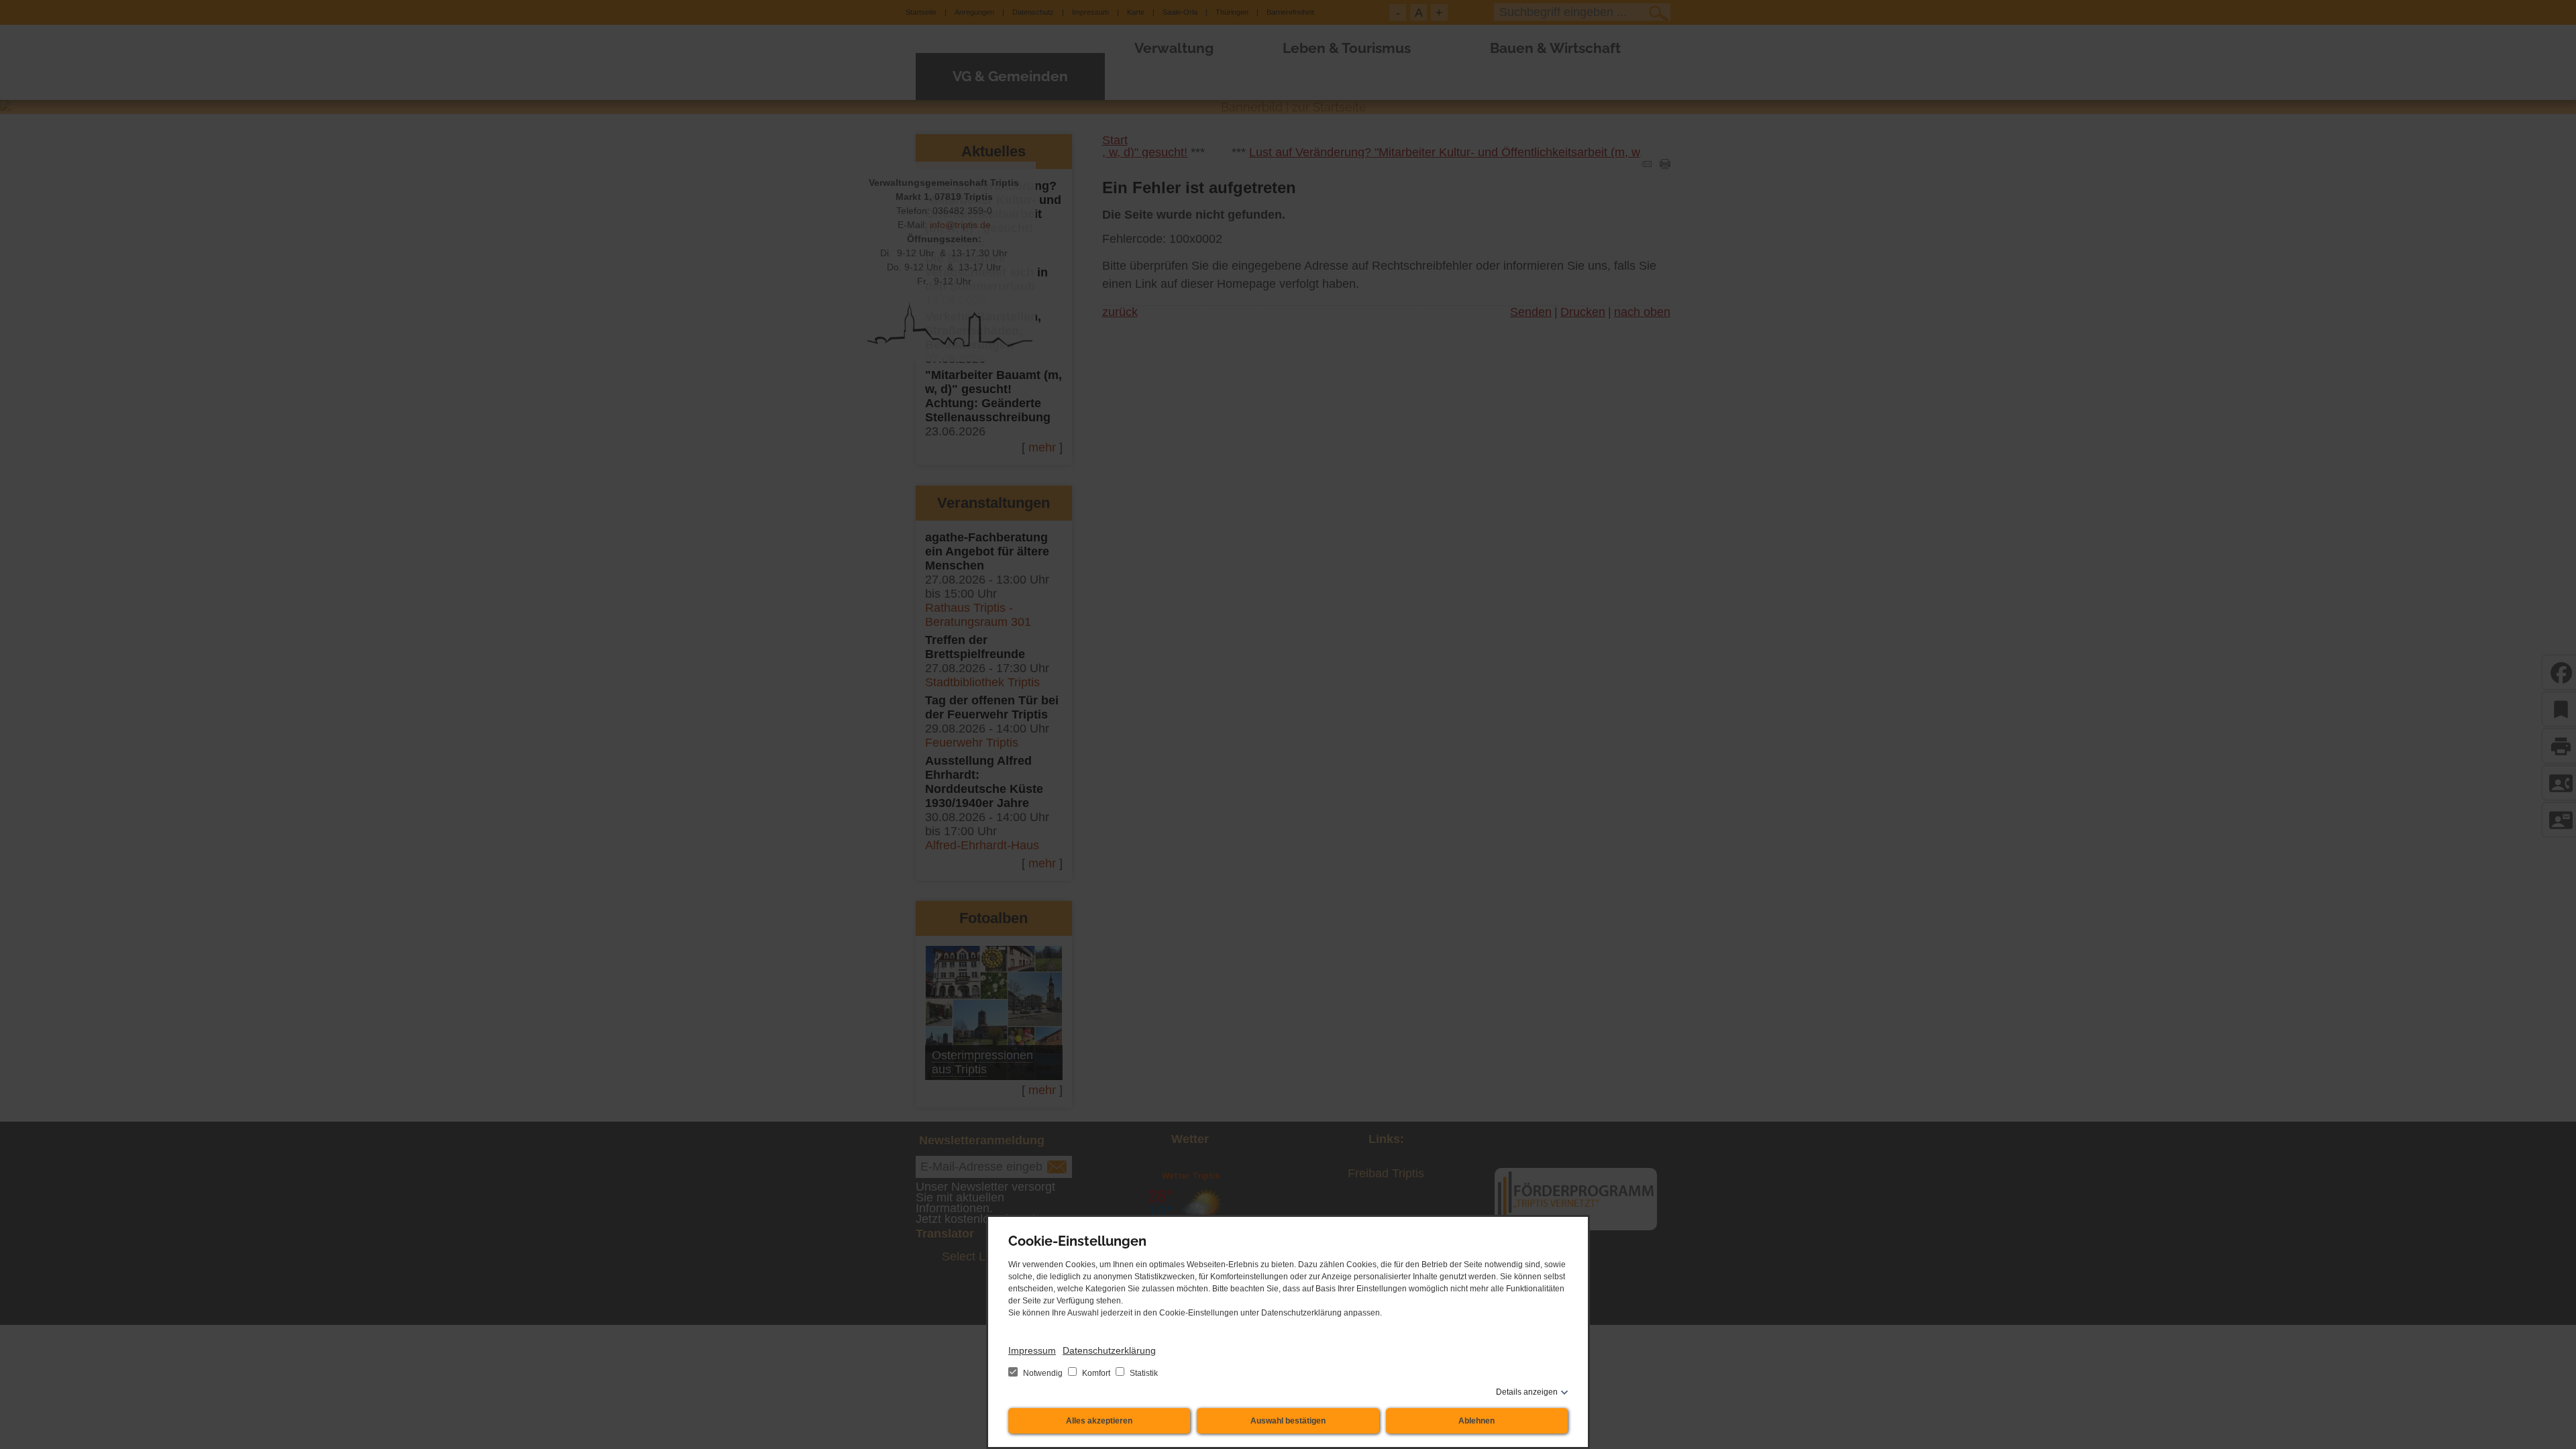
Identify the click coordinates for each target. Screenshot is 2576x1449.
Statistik (1143, 1373)
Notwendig (1043, 1373)
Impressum (1032, 1350)
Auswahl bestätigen (1288, 1421)
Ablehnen (1477, 1421)
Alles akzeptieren (1099, 1421)
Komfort (1096, 1373)
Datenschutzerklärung (1109, 1350)
